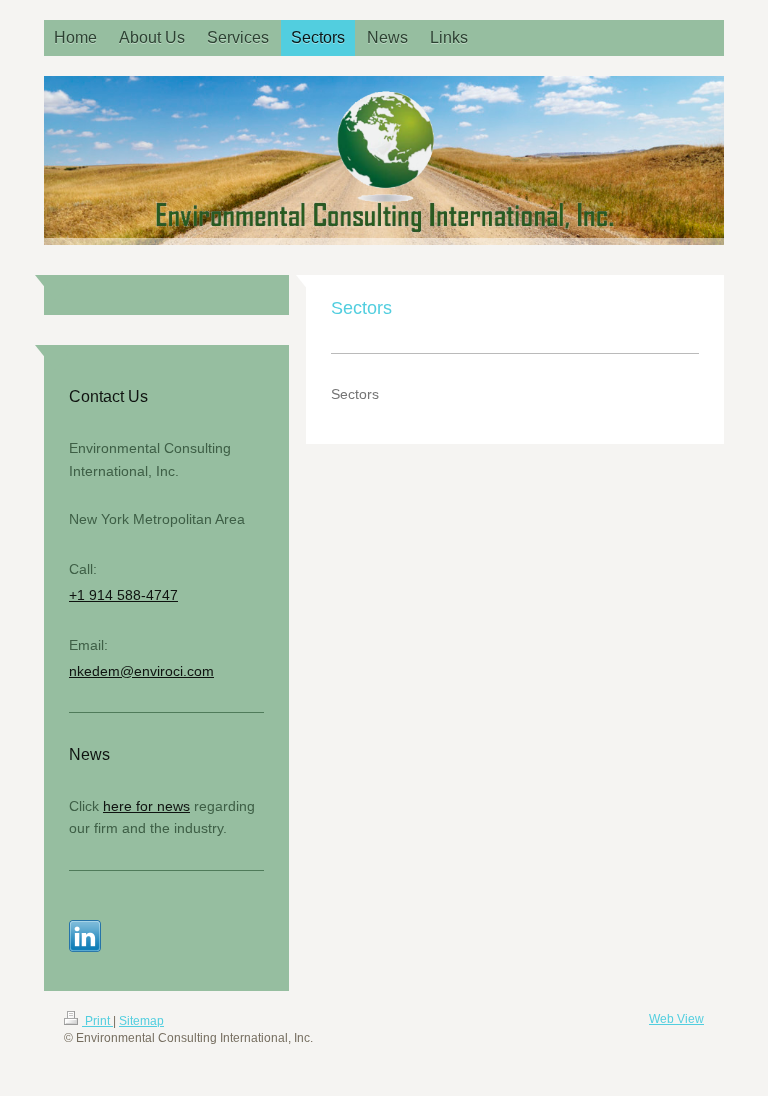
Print (97, 1021)
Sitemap (141, 1021)
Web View (676, 1019)
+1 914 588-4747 (123, 595)
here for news (146, 806)
